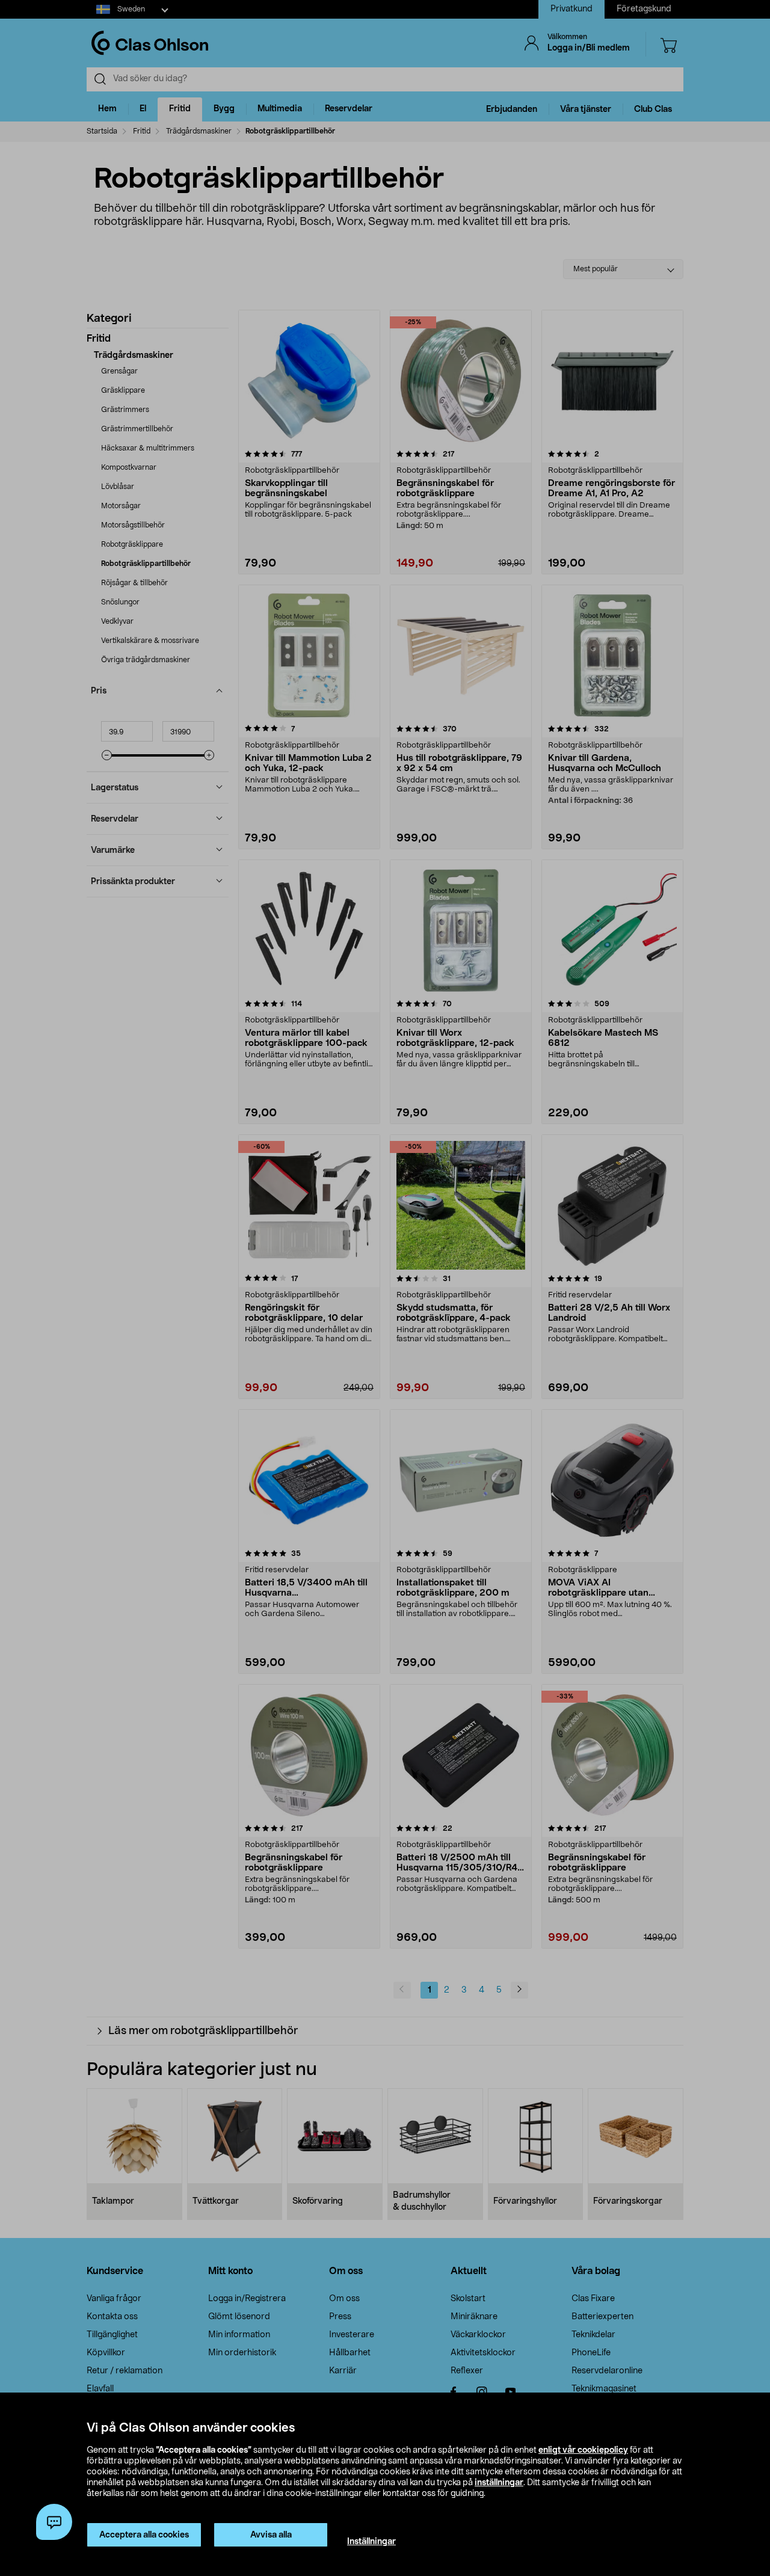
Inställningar (371, 2542)
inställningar (499, 2483)
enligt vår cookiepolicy (583, 2450)
